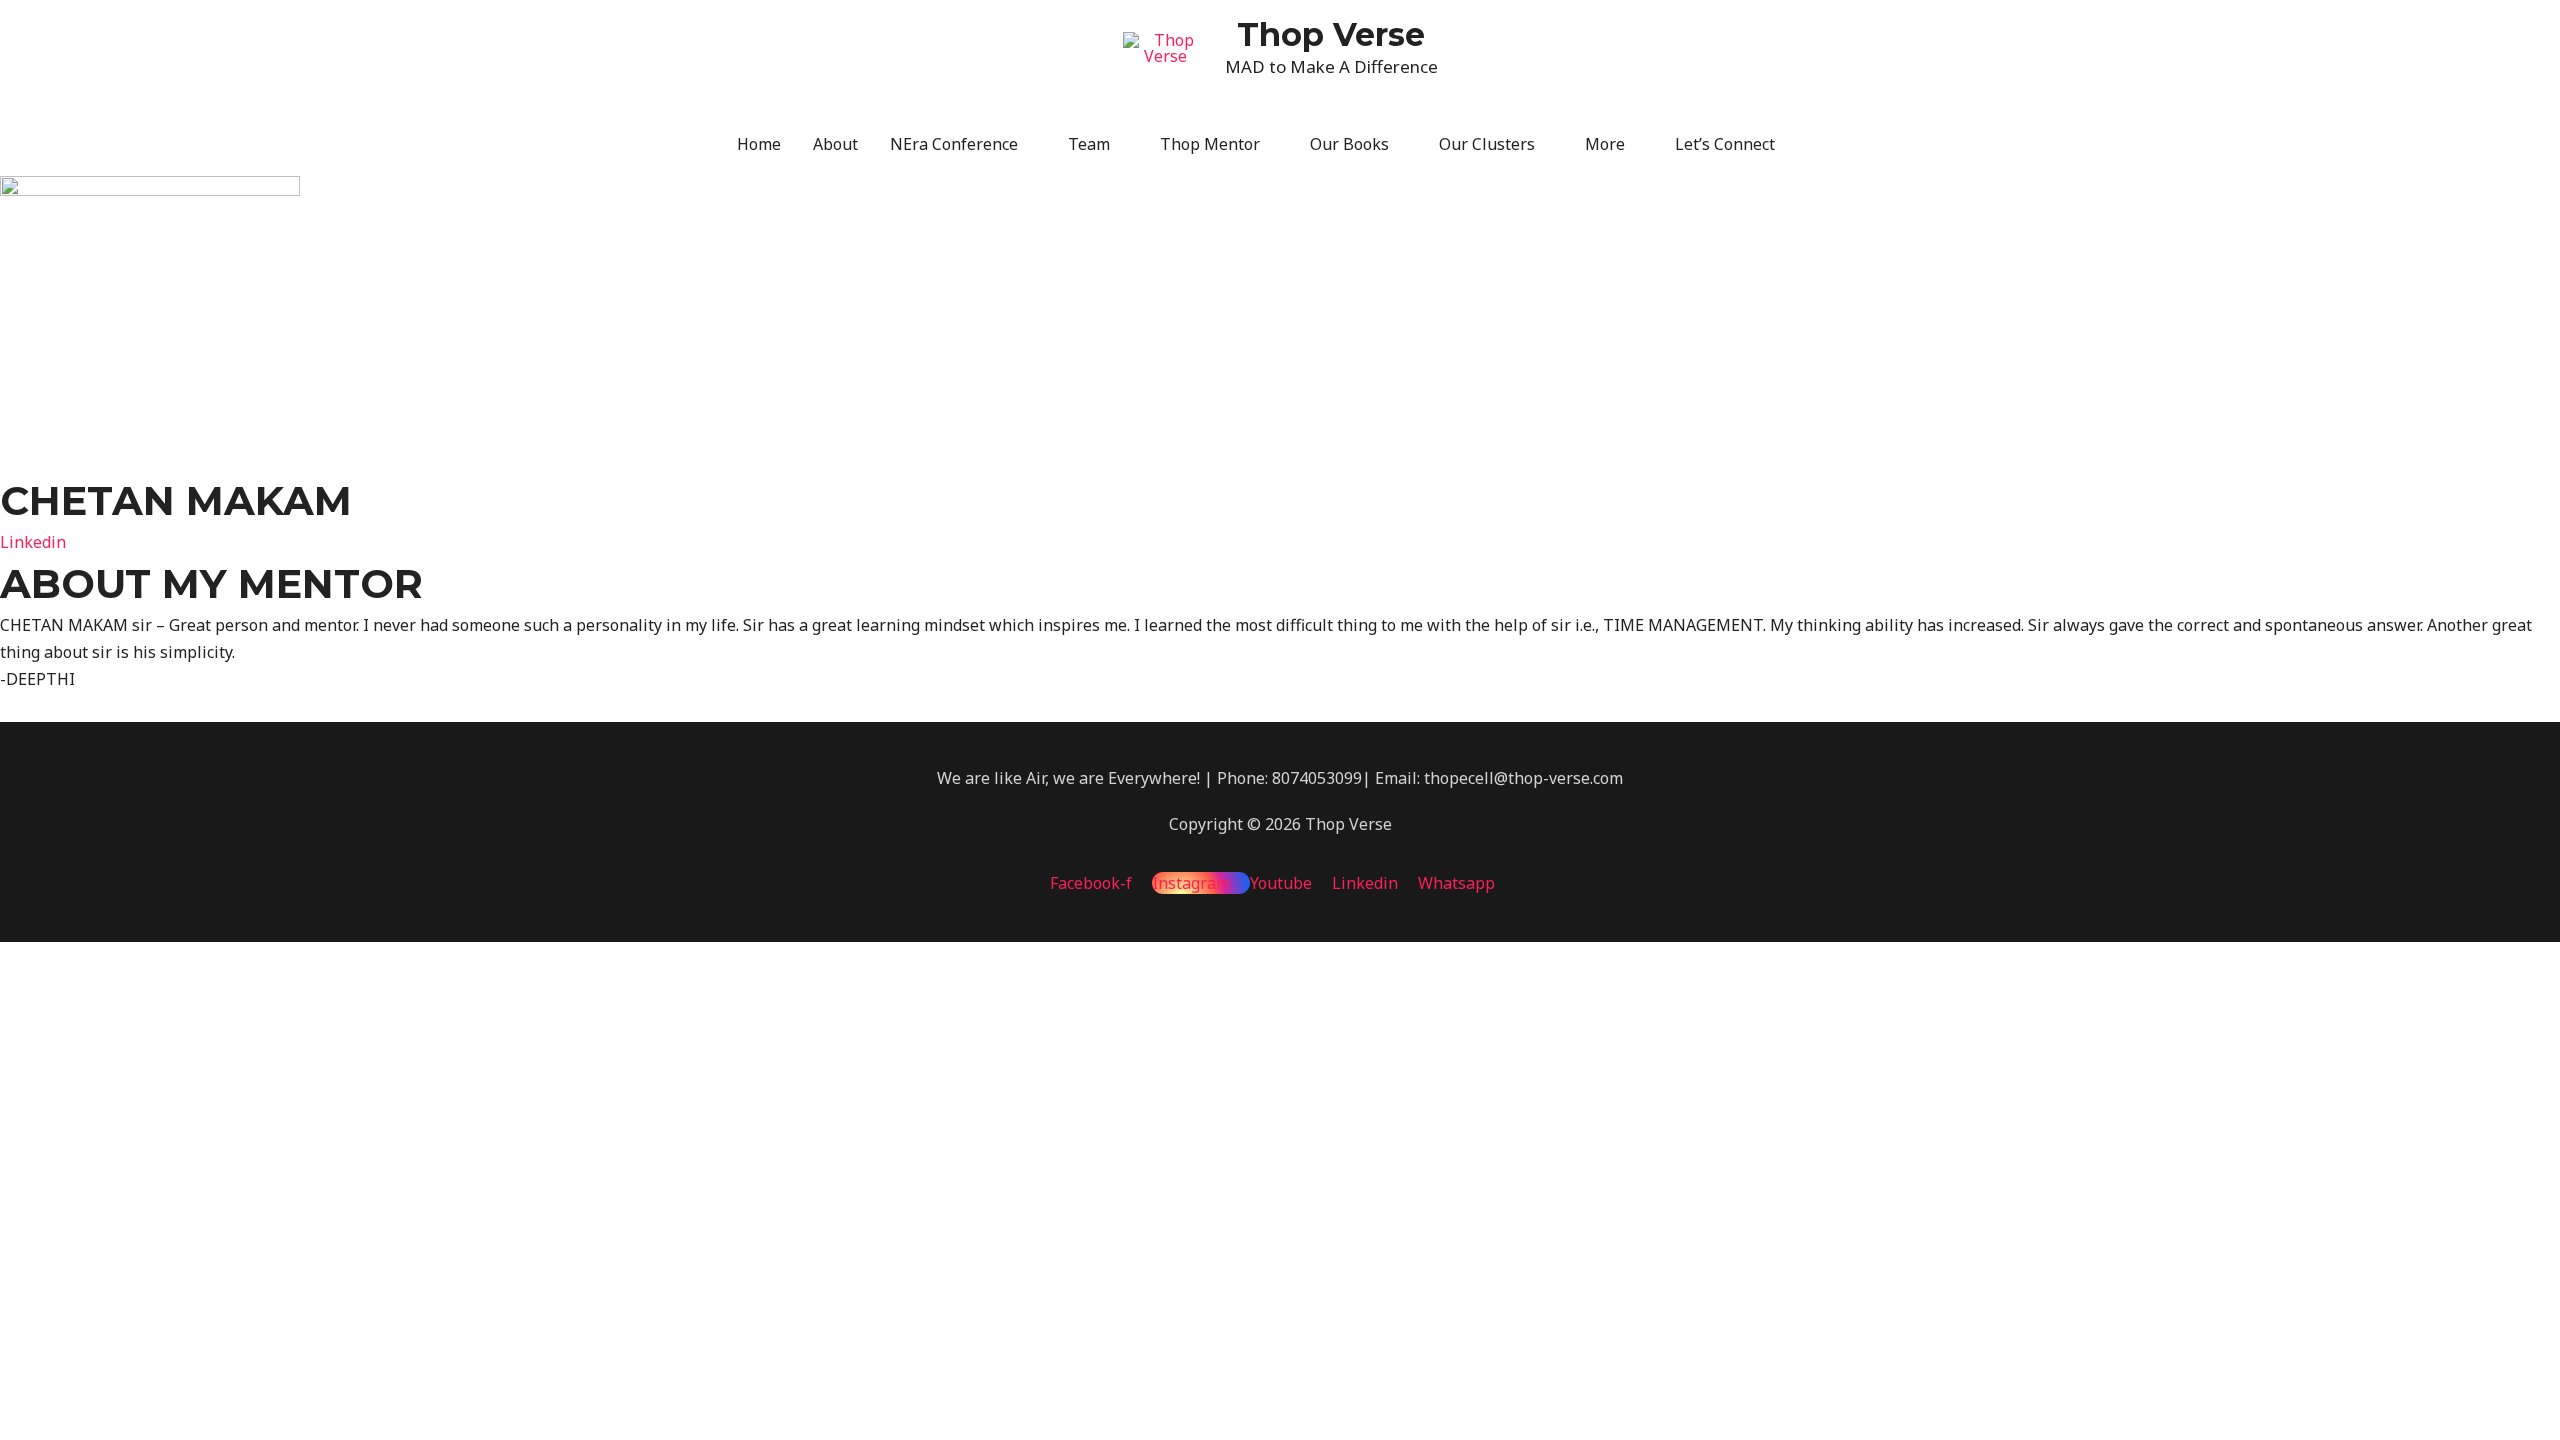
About (835, 144)
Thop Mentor (1210, 144)
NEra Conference (954, 144)
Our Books (1349, 144)
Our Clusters (1487, 144)
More (1605, 144)
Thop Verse (1331, 34)
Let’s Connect (1725, 144)
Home (759, 144)
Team (1089, 144)
